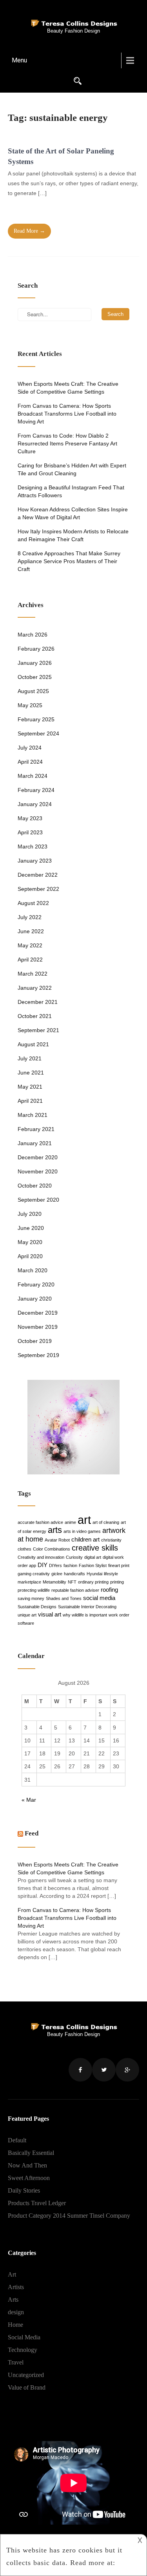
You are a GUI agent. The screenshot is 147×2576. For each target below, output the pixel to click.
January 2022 (35, 988)
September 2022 (38, 889)
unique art (27, 1615)
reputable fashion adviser (75, 1590)
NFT (72, 1582)
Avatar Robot (57, 1540)
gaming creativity (34, 1574)
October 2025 (35, 677)
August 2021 (33, 1044)
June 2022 (31, 931)
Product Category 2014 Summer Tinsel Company (69, 2216)
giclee (57, 1574)
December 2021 (38, 1002)
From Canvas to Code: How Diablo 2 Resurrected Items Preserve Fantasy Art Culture (67, 443)
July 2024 (30, 748)
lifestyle (111, 1574)
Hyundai (94, 1574)
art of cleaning (106, 1522)
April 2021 (30, 1101)
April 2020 (30, 1256)
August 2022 (33, 903)
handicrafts (74, 1574)
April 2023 (30, 832)
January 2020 (35, 1299)
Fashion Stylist (93, 1565)
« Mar (29, 1800)
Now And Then (27, 2165)
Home (15, 2325)
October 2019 (35, 1341)
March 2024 (33, 776)
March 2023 (33, 847)
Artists (16, 2287)
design (16, 2312)
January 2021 (35, 1143)
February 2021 (36, 1129)
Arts (13, 2300)
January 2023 (35, 861)
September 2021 (38, 1030)
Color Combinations (52, 1549)
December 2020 (38, 1157)
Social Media (24, 2337)
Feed (32, 1833)
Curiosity (74, 1557)
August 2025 (33, 691)
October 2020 (35, 1186)
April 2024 (30, 762)
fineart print (119, 1565)
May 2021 (30, 1087)
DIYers (55, 1565)
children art (85, 1539)
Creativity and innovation (41, 1557)
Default (17, 2140)
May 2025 (30, 705)
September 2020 (38, 1200)
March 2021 (33, 1115)
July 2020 (30, 1214)
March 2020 (33, 1270)
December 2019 (38, 1313)
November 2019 (38, 1327)
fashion (70, 1565)
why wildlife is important (85, 1615)
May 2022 (30, 945)
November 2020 (38, 1171)
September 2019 (38, 1355)
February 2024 (36, 790)
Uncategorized (26, 2375)
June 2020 (31, 1228)
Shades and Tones (64, 1598)
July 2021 (30, 1058)
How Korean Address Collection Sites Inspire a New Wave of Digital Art (73, 513)
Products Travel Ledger (37, 2203)
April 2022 (30, 960)
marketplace (29, 1582)
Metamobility (54, 1582)
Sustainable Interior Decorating (87, 1607)
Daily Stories (24, 2190)
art (84, 1520)
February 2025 (36, 719)
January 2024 (35, 804)
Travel (16, 2362)
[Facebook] (80, 2070)
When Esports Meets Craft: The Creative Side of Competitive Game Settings (68, 388)
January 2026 (35, 663)
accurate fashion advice (40, 1522)
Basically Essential (31, 2153)
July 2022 (30, 917)
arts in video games (82, 1531)
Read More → (29, 231)
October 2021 (35, 1016)
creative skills (95, 1548)
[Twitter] (104, 2070)
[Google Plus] (127, 2070)
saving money (31, 1598)
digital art (93, 1557)
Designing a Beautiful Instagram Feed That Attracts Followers (71, 491)
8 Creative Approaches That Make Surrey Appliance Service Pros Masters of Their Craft (69, 561)
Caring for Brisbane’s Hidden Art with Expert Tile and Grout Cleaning (72, 469)
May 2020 (30, 1242)
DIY (43, 1565)
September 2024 (38, 733)
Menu (19, 60)
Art (12, 2274)
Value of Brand (27, 2387)
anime (70, 1522)
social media (99, 1598)
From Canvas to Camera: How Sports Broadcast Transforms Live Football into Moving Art (67, 414)
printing (117, 1582)
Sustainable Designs (37, 1607)
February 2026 (36, 649)
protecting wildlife (34, 1590)
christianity (111, 1540)
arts (55, 1530)
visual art (50, 1614)
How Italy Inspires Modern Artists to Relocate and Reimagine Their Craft (73, 535)
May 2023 (30, 818)
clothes (24, 1549)
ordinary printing (93, 1582)
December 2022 (38, 875)
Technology (23, 2350)
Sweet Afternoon (29, 2178)
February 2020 (36, 1284)
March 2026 (33, 635)
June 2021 (31, 1073)
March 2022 (33, 974)
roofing (109, 1590)
